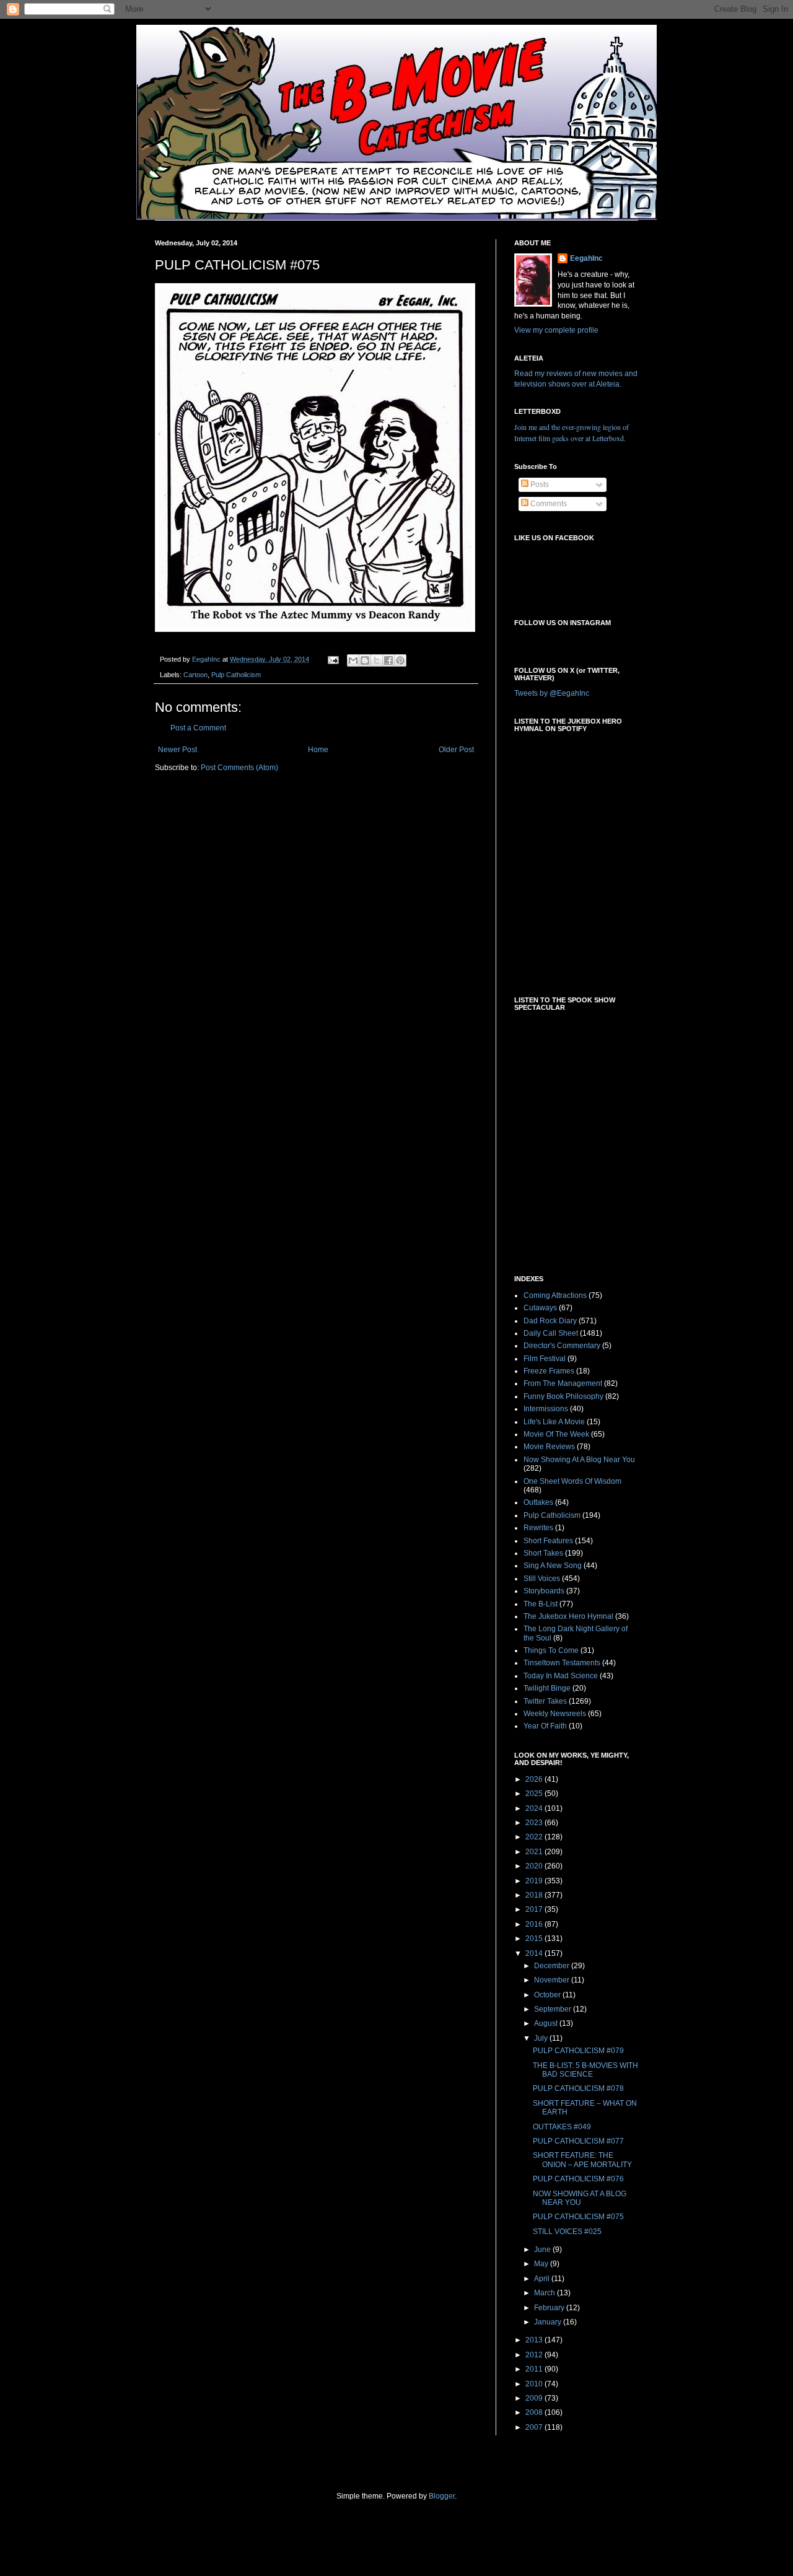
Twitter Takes (545, 1701)
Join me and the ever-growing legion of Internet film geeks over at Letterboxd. (572, 432)
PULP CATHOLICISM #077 (578, 2141)
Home (318, 750)
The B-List (541, 1604)
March (545, 2293)
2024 (535, 1808)
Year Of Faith (545, 1726)
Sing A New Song (553, 1566)
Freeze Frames (549, 1371)
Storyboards (544, 1591)
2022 (535, 1837)
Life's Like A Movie (554, 1422)
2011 (535, 2369)
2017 (535, 1909)
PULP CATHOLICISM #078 (578, 2088)
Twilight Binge (547, 1688)
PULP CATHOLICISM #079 (578, 2051)
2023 (535, 1823)
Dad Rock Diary (550, 1321)
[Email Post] (333, 659)
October (548, 1995)
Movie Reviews (549, 1447)
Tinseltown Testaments (562, 1663)
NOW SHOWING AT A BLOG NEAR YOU (580, 2198)
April (543, 2279)
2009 (535, 2398)
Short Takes (543, 1553)
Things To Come (551, 1650)
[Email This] (353, 660)
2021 (535, 1852)
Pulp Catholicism (236, 675)
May (542, 2264)
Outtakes (538, 1502)
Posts (539, 484)
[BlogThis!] (365, 660)
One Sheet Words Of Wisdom (572, 1481)
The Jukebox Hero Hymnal (568, 1616)
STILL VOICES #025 (567, 2232)
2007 (535, 2427)
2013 (535, 2340)
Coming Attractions (555, 1295)
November (553, 1980)
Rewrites (538, 1528)
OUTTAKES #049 (562, 2127)
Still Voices (542, 1579)
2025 (535, 1794)
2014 (535, 1953)
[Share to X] (377, 660)
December (553, 1966)
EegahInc (586, 258)
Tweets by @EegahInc (552, 693)
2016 (535, 1924)
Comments (548, 504)
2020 (535, 1866)
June (543, 2250)
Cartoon (195, 675)
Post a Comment (198, 728)
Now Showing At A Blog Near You (579, 1460)
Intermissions (546, 1409)
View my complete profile (556, 330)
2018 (535, 1895)
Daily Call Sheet (551, 1333)
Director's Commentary (562, 1346)
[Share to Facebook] (388, 660)
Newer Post (177, 750)
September (554, 2009)
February (550, 2308)
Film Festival (545, 1359)
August (547, 2023)
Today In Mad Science (561, 1676)
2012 (535, 2355)
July (542, 2038)
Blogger (442, 2496)
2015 (535, 1939)
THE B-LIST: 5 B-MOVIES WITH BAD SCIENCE (585, 2070)
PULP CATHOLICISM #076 (578, 2179)
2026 (535, 1779)
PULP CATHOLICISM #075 (578, 2217)
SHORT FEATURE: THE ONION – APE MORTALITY (582, 2160)
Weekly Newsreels (555, 1714)
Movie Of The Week (556, 1434)
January (549, 2322)
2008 (535, 2412)
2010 (535, 2384)
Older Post (456, 750)
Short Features (548, 1541)
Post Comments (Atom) (239, 768)
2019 (535, 1881)
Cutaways (540, 1308)
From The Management (563, 1383)
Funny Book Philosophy (563, 1396)
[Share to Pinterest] (400, 660)
